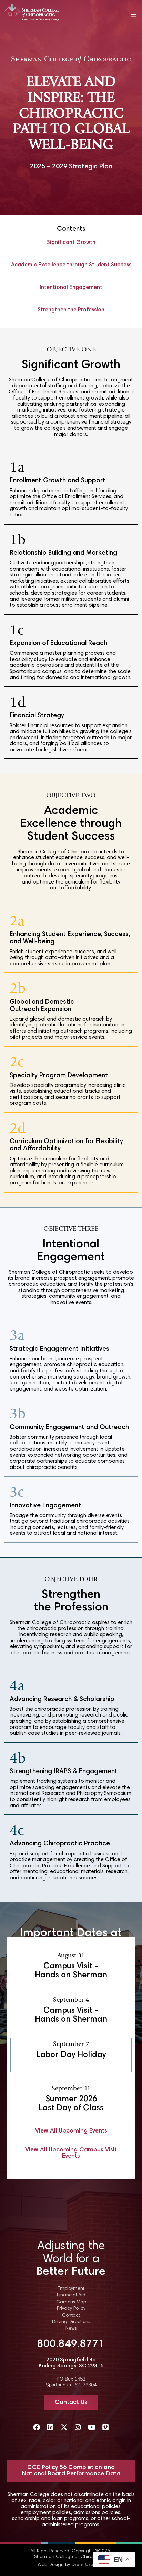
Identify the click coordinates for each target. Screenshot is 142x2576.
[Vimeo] (105, 2427)
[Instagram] (78, 2427)
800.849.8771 (71, 2344)
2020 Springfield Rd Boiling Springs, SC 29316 (71, 2363)
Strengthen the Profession (71, 310)
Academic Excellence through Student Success (71, 265)
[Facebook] (37, 2427)
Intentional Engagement (71, 288)
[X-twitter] (64, 2427)
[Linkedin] (50, 2427)
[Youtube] (92, 2427)
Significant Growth (71, 243)
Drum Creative (88, 2565)
